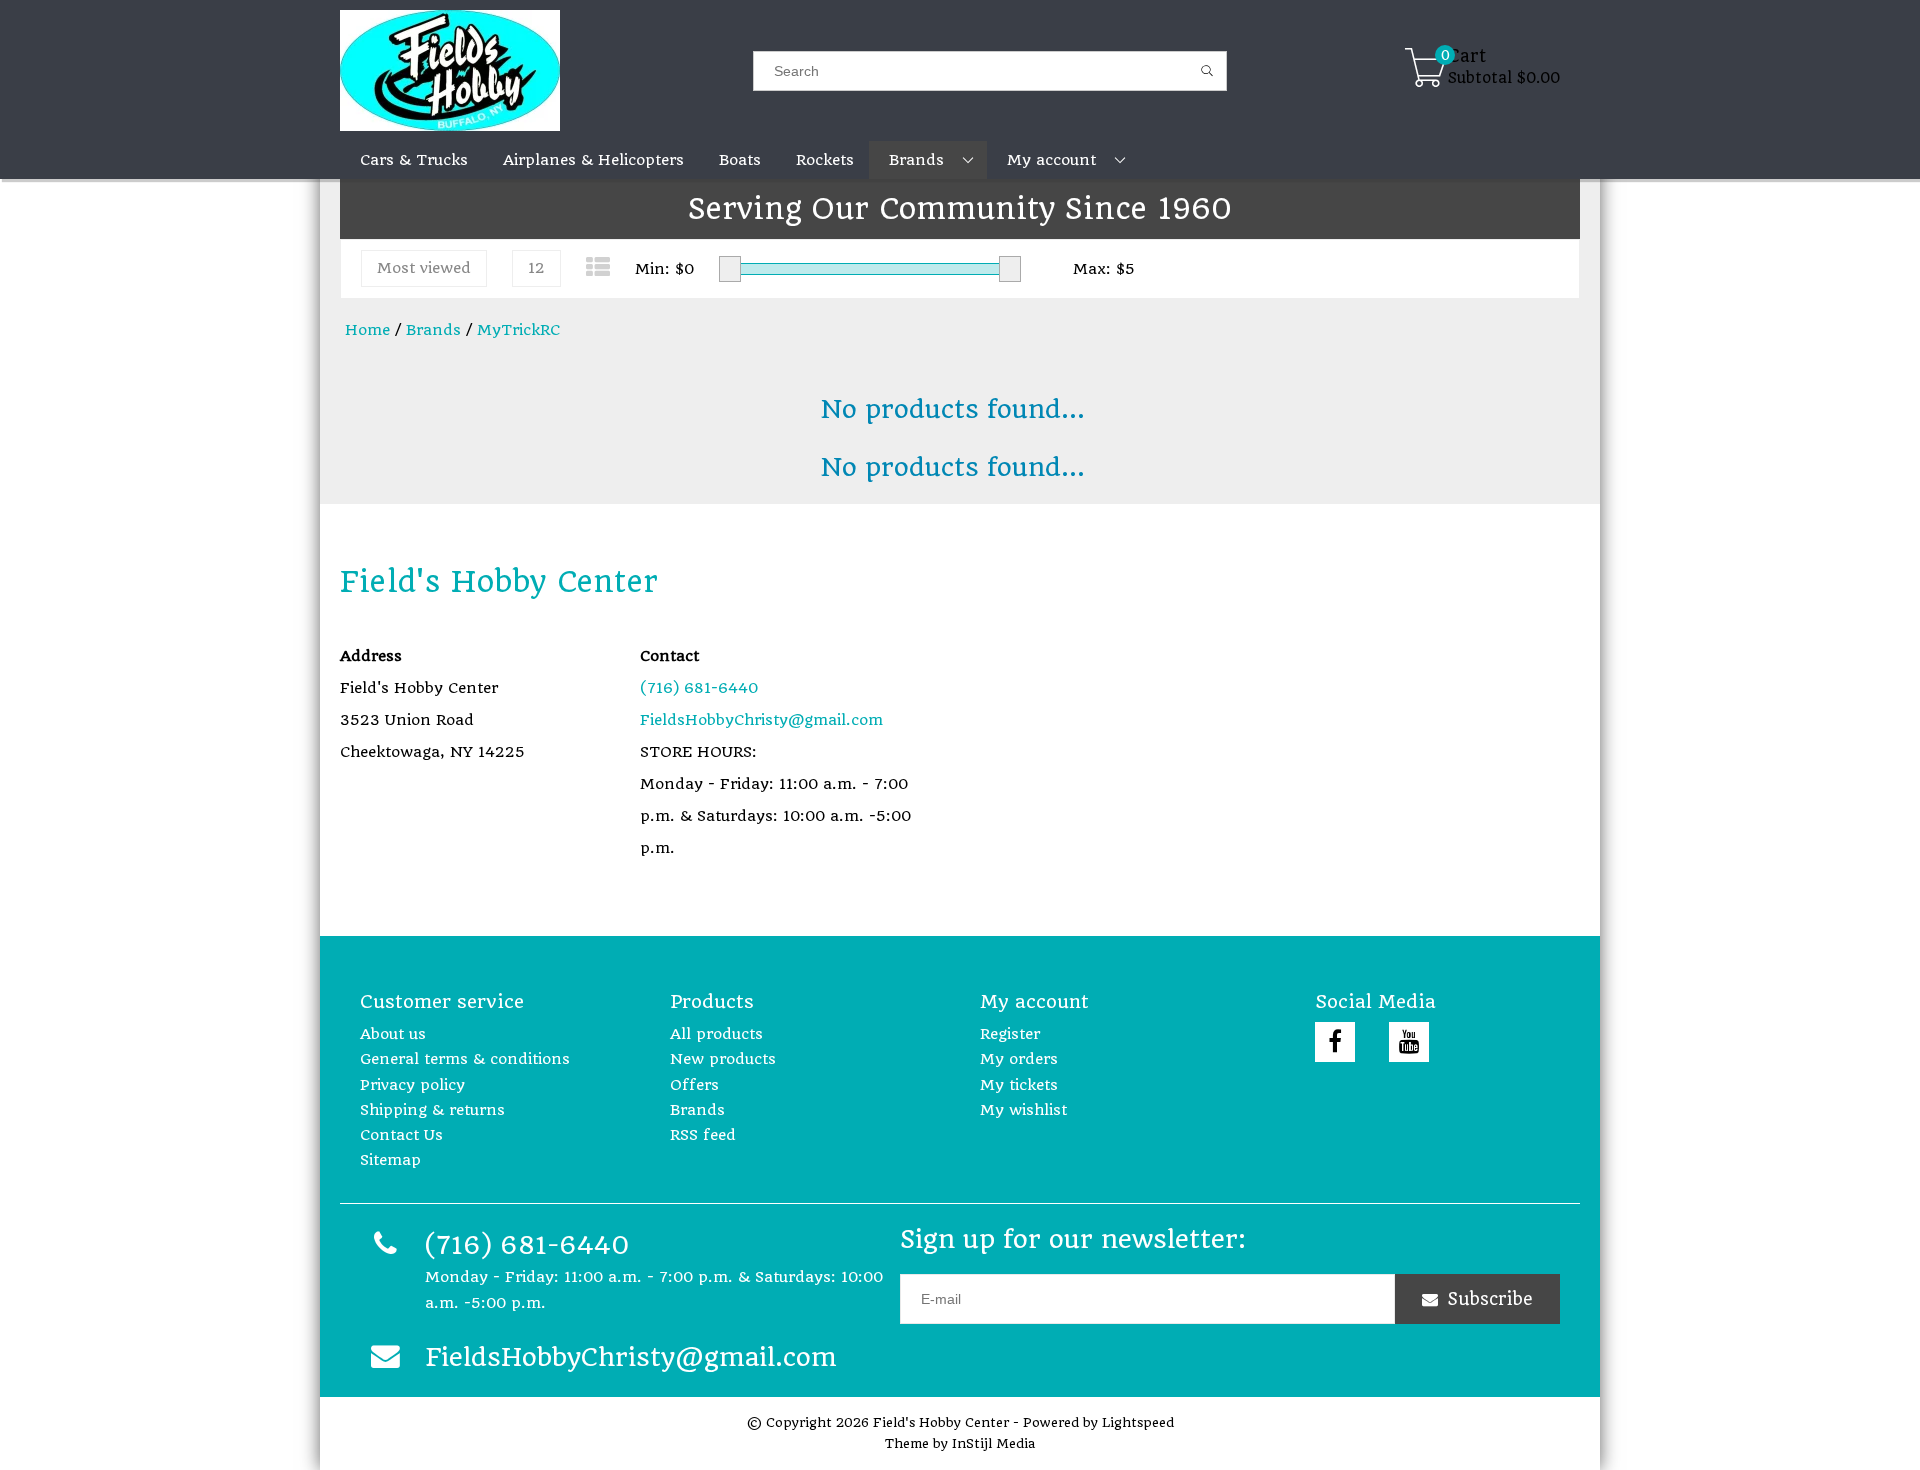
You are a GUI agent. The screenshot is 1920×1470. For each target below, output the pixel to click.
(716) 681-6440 (699, 688)
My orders (1019, 1059)
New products (723, 1059)
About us (393, 1034)
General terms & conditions (465, 1059)
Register (1010, 1034)
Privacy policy (412, 1085)
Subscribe (1490, 1299)
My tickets (1019, 1085)
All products (716, 1034)
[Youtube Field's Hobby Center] (1409, 1042)
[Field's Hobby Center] (546, 70)
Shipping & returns (432, 1110)
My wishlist (1023, 1110)
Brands (433, 330)
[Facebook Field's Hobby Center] (1335, 1042)
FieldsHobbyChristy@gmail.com (761, 720)
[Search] (1207, 71)
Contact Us (401, 1135)
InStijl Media (993, 1443)
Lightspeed (1138, 1422)
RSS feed (703, 1135)
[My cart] (1425, 70)
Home (367, 330)
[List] (598, 267)
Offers (694, 1085)
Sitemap (390, 1160)
